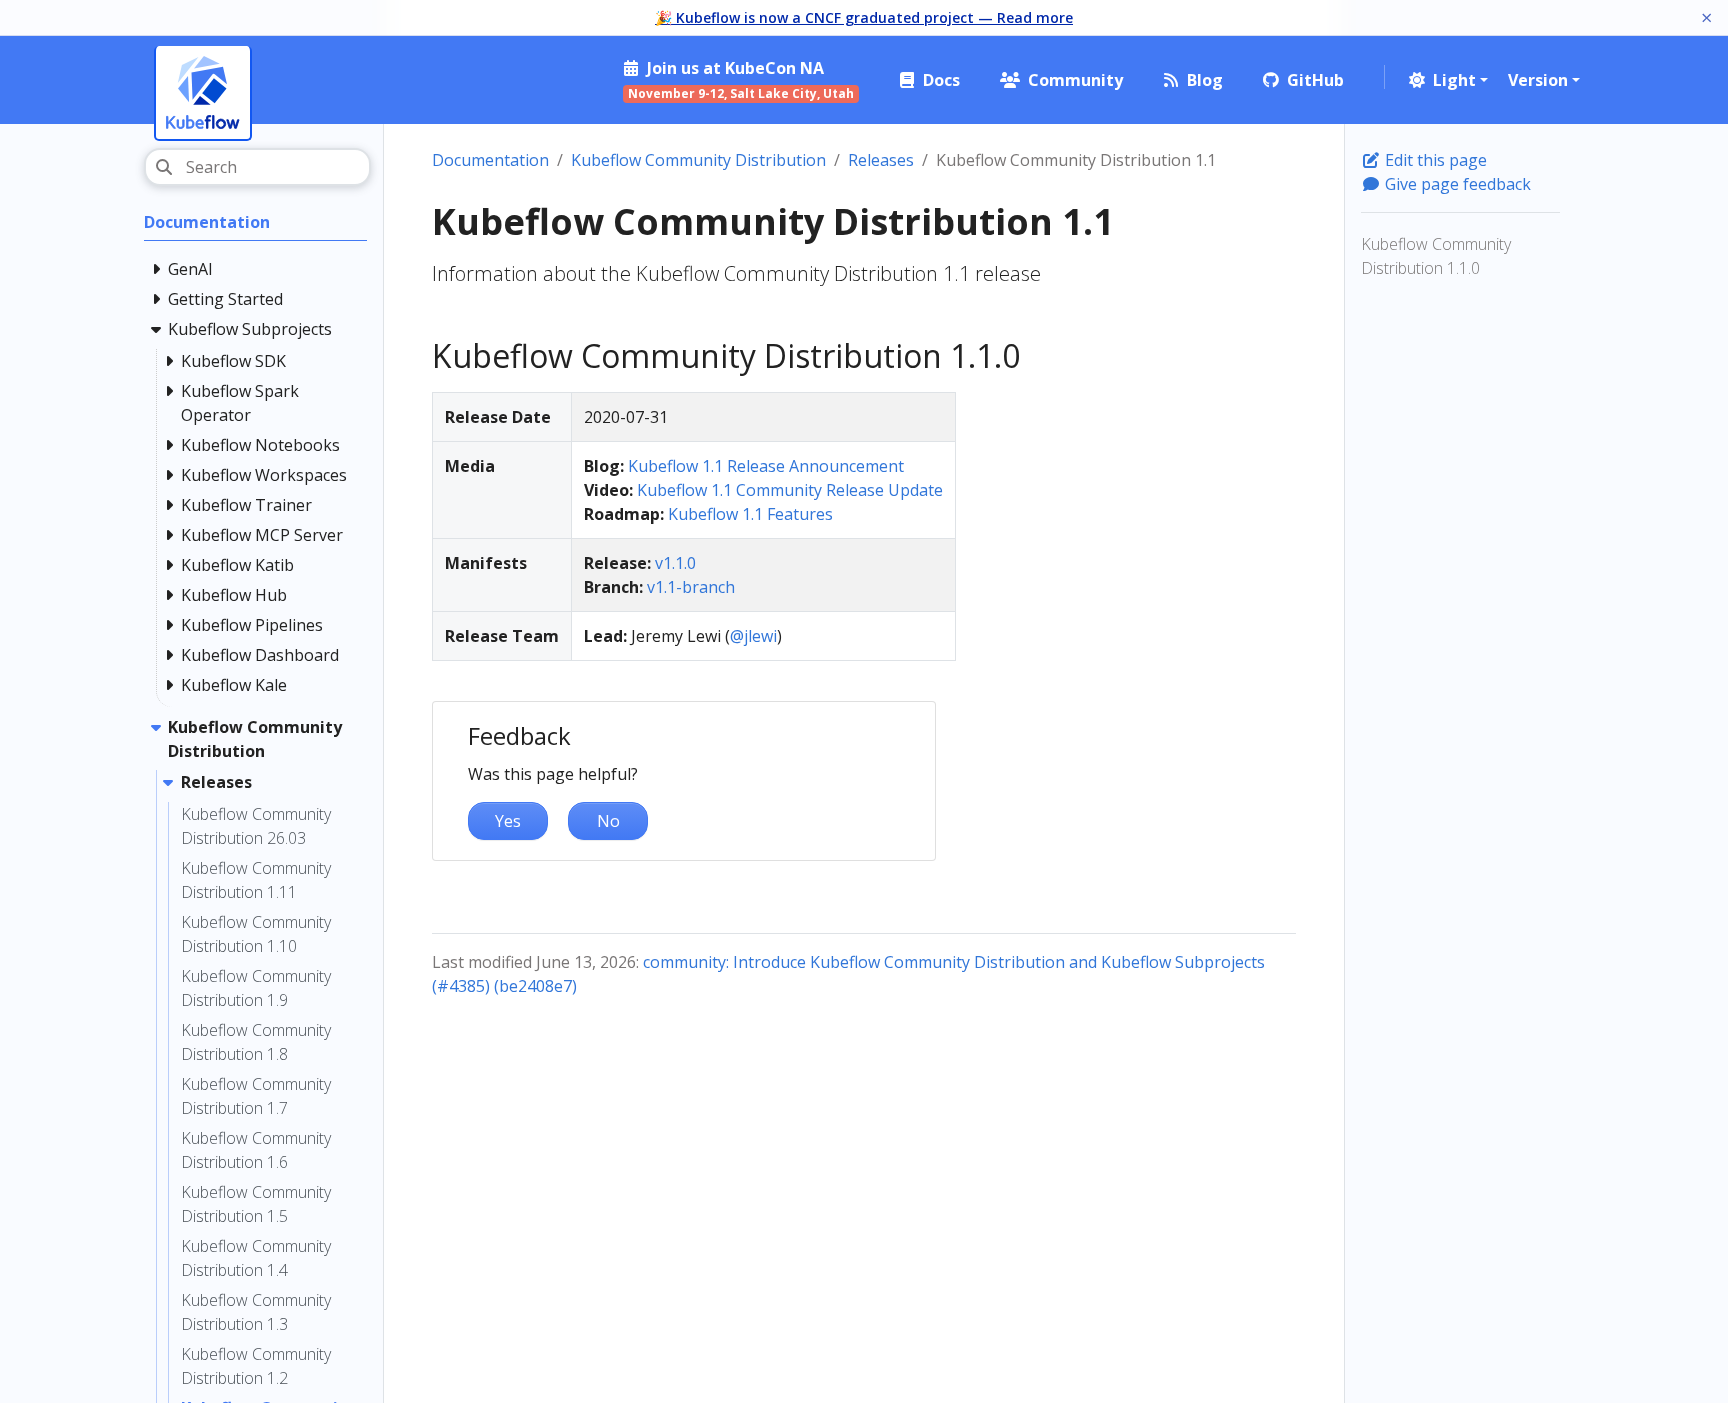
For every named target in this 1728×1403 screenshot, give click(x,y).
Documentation (490, 160)
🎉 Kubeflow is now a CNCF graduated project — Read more (864, 17)
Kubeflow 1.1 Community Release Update (790, 490)
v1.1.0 (675, 563)
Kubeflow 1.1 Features (750, 514)
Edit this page (1434, 160)
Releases (881, 160)
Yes (508, 821)
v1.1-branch (691, 587)
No (608, 821)
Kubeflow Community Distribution (698, 160)
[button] (1446, 80)
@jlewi (753, 636)
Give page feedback (1456, 184)
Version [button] (1538, 80)
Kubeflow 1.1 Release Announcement (766, 466)
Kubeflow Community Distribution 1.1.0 (1436, 256)
